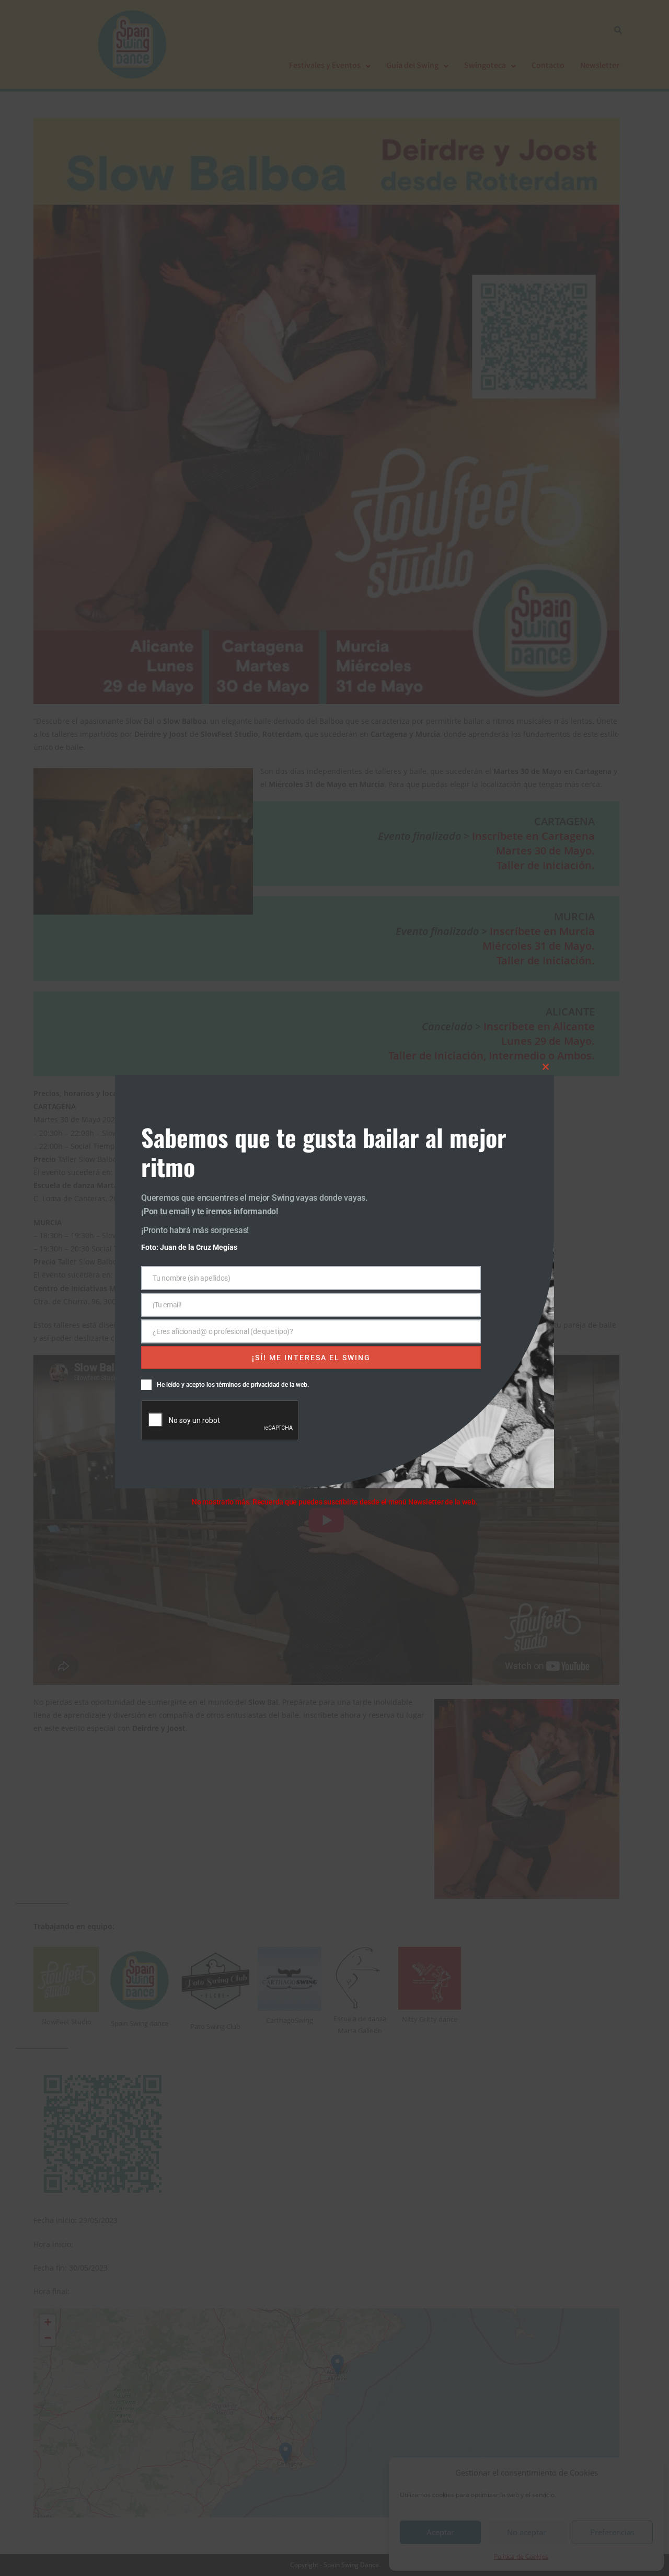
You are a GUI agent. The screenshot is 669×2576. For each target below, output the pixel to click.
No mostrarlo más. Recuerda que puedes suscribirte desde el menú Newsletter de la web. (334, 1502)
